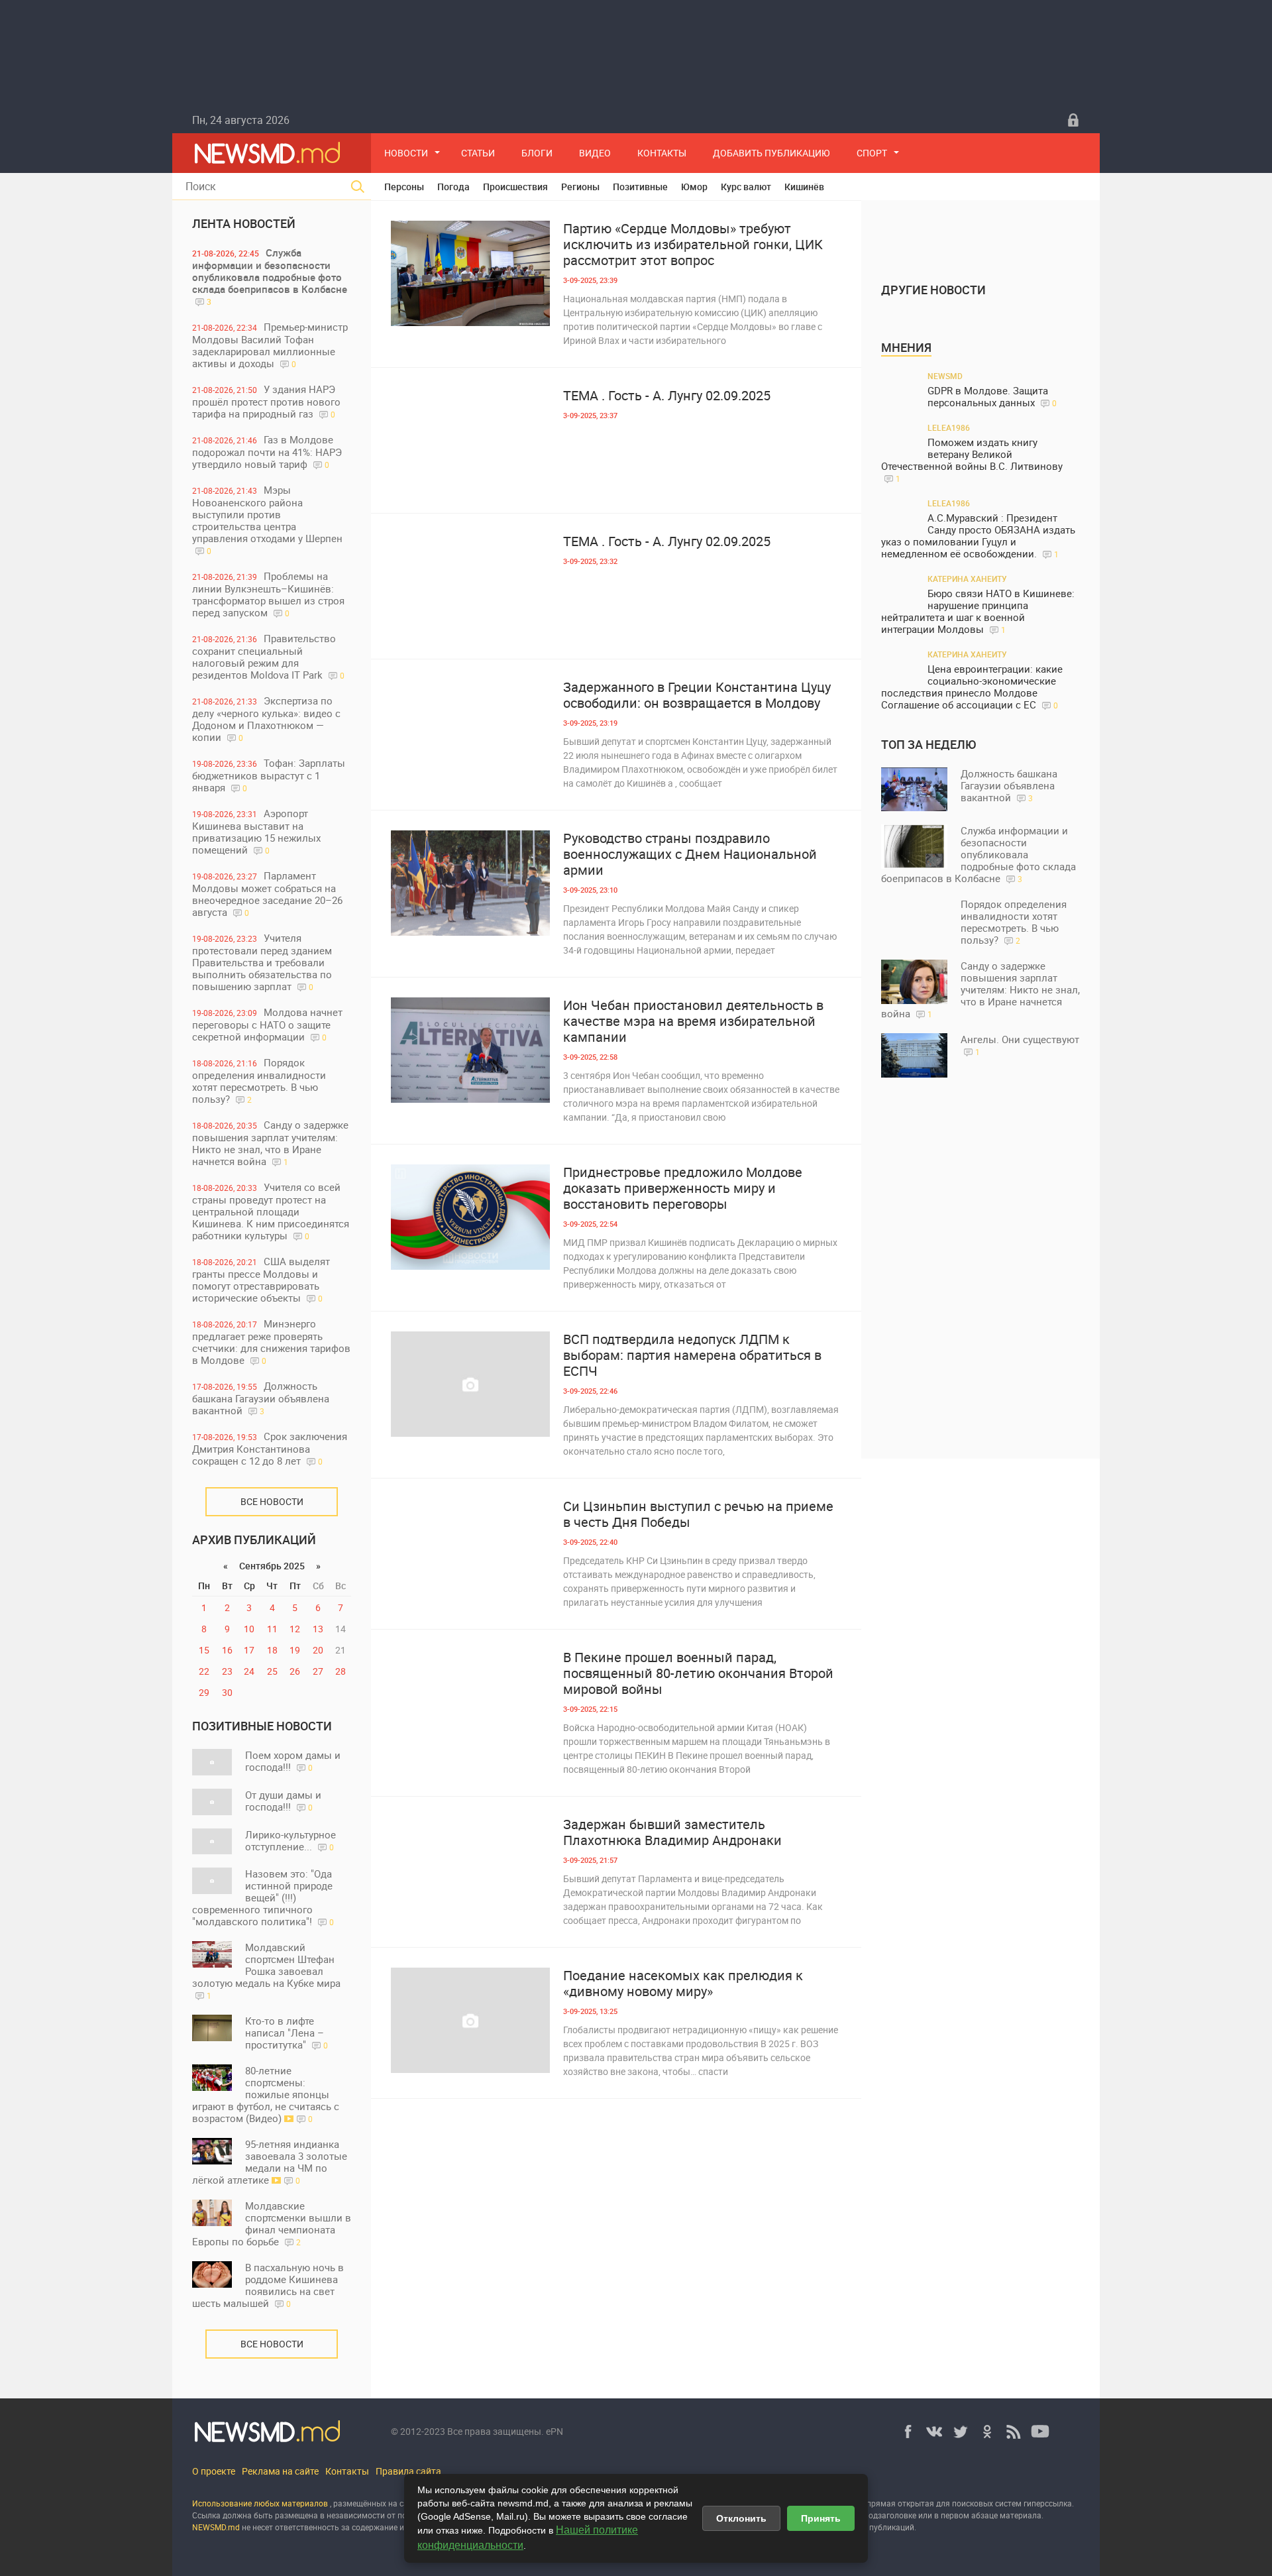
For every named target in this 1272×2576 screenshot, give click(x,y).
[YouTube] (1040, 2432)
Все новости (272, 1501)
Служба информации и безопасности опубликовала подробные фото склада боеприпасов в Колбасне (270, 276)
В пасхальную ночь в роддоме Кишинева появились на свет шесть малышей (268, 2285)
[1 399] (470, 1702)
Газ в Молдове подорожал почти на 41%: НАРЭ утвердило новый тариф (267, 452)
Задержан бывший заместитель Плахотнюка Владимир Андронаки (672, 1832)
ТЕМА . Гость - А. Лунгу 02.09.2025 (667, 396)
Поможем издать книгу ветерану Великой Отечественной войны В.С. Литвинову (972, 460)
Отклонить (741, 2518)
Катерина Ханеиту (967, 579)
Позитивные (640, 187)
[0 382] (470, 1869)
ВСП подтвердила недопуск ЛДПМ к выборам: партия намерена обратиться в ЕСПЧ (692, 1355)
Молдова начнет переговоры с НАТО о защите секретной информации (267, 1024)
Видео (595, 153)
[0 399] (470, 1050)
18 (272, 1650)
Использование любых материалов (260, 2503)
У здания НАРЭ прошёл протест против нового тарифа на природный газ (266, 401)
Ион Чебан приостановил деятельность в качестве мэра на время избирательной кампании (693, 1021)
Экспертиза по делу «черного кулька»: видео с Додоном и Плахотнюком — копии (266, 719)
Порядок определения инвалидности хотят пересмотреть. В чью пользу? (259, 1081)
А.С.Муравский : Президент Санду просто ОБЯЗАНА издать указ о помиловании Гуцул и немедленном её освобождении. (978, 536)
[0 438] (470, 273)
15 (204, 1650)
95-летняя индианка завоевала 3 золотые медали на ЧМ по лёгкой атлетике (270, 2162)
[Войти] (1073, 120)
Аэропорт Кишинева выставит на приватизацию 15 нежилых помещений (256, 831)
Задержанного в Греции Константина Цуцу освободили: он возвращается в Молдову (697, 695)
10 (249, 1629)
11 (272, 1629)
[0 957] (470, 586)
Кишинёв (804, 187)
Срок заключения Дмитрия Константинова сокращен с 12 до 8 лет (270, 1448)
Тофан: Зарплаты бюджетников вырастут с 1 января (269, 775)
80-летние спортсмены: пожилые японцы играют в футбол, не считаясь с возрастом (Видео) (266, 2094)
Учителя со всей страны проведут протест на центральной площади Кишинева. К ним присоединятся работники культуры (271, 1211)
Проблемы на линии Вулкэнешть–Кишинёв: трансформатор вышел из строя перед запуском (268, 594)
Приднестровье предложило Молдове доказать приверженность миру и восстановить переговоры (683, 1188)
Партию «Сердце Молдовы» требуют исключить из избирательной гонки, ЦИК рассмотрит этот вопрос (693, 245)
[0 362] (470, 1551)
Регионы (580, 187)
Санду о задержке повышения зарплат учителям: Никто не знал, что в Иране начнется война (270, 1143)
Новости (406, 153)
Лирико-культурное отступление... (291, 1840)
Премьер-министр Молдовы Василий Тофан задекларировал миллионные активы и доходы (270, 345)
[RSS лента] (1014, 2432)
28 (341, 1671)
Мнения (906, 347)
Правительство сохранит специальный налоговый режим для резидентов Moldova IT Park (268, 656)
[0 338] (470, 1384)
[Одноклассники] (987, 2432)
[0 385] (470, 1217)
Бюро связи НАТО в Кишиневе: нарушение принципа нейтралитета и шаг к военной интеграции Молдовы (978, 611)
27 (318, 1671)
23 (227, 1671)
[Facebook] (908, 2432)
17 (249, 1650)
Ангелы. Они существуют (1020, 1045)
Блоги (537, 153)
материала (1021, 2515)
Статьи (478, 153)
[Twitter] (961, 2432)
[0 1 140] (470, 440)
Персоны (404, 187)
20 (318, 1650)
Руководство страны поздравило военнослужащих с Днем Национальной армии (690, 854)
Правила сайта (408, 2471)
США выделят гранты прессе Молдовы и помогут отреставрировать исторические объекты (261, 1279)
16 (227, 1650)
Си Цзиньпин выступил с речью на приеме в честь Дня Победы (698, 1514)
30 (227, 1692)
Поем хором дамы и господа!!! (293, 1761)
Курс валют (746, 187)
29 (204, 1692)
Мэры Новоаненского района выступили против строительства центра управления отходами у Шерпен (267, 520)
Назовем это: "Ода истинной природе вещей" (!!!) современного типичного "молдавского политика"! (263, 1897)
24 (249, 1671)
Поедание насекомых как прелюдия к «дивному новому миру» (683, 1984)
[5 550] (470, 2020)
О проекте (214, 2471)
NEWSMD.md (217, 2527)
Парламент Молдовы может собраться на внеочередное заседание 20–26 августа (267, 894)
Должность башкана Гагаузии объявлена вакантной (261, 1398)
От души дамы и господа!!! (283, 1801)
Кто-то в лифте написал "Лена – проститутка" (287, 2033)
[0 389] (470, 883)
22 (204, 1671)
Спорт (872, 153)
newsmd (945, 376)
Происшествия (515, 187)
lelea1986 (949, 427)
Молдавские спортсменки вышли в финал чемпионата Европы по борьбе (272, 2223)
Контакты (662, 153)
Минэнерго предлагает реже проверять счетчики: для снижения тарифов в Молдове (271, 1342)
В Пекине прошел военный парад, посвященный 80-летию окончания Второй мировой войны (698, 1673)
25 (272, 1671)
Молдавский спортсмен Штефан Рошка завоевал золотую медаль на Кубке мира (266, 1971)
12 (295, 1629)
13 (318, 1629)
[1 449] (470, 732)
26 (295, 1671)
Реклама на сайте (280, 2471)
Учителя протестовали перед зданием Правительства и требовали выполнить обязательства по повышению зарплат (262, 962)
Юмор (694, 187)
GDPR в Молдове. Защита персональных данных (992, 397)
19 (295, 1650)
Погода (453, 187)
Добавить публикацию (771, 153)
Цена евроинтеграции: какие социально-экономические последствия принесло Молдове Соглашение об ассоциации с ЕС (972, 687)
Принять (821, 2518)
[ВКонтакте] (934, 2432)
